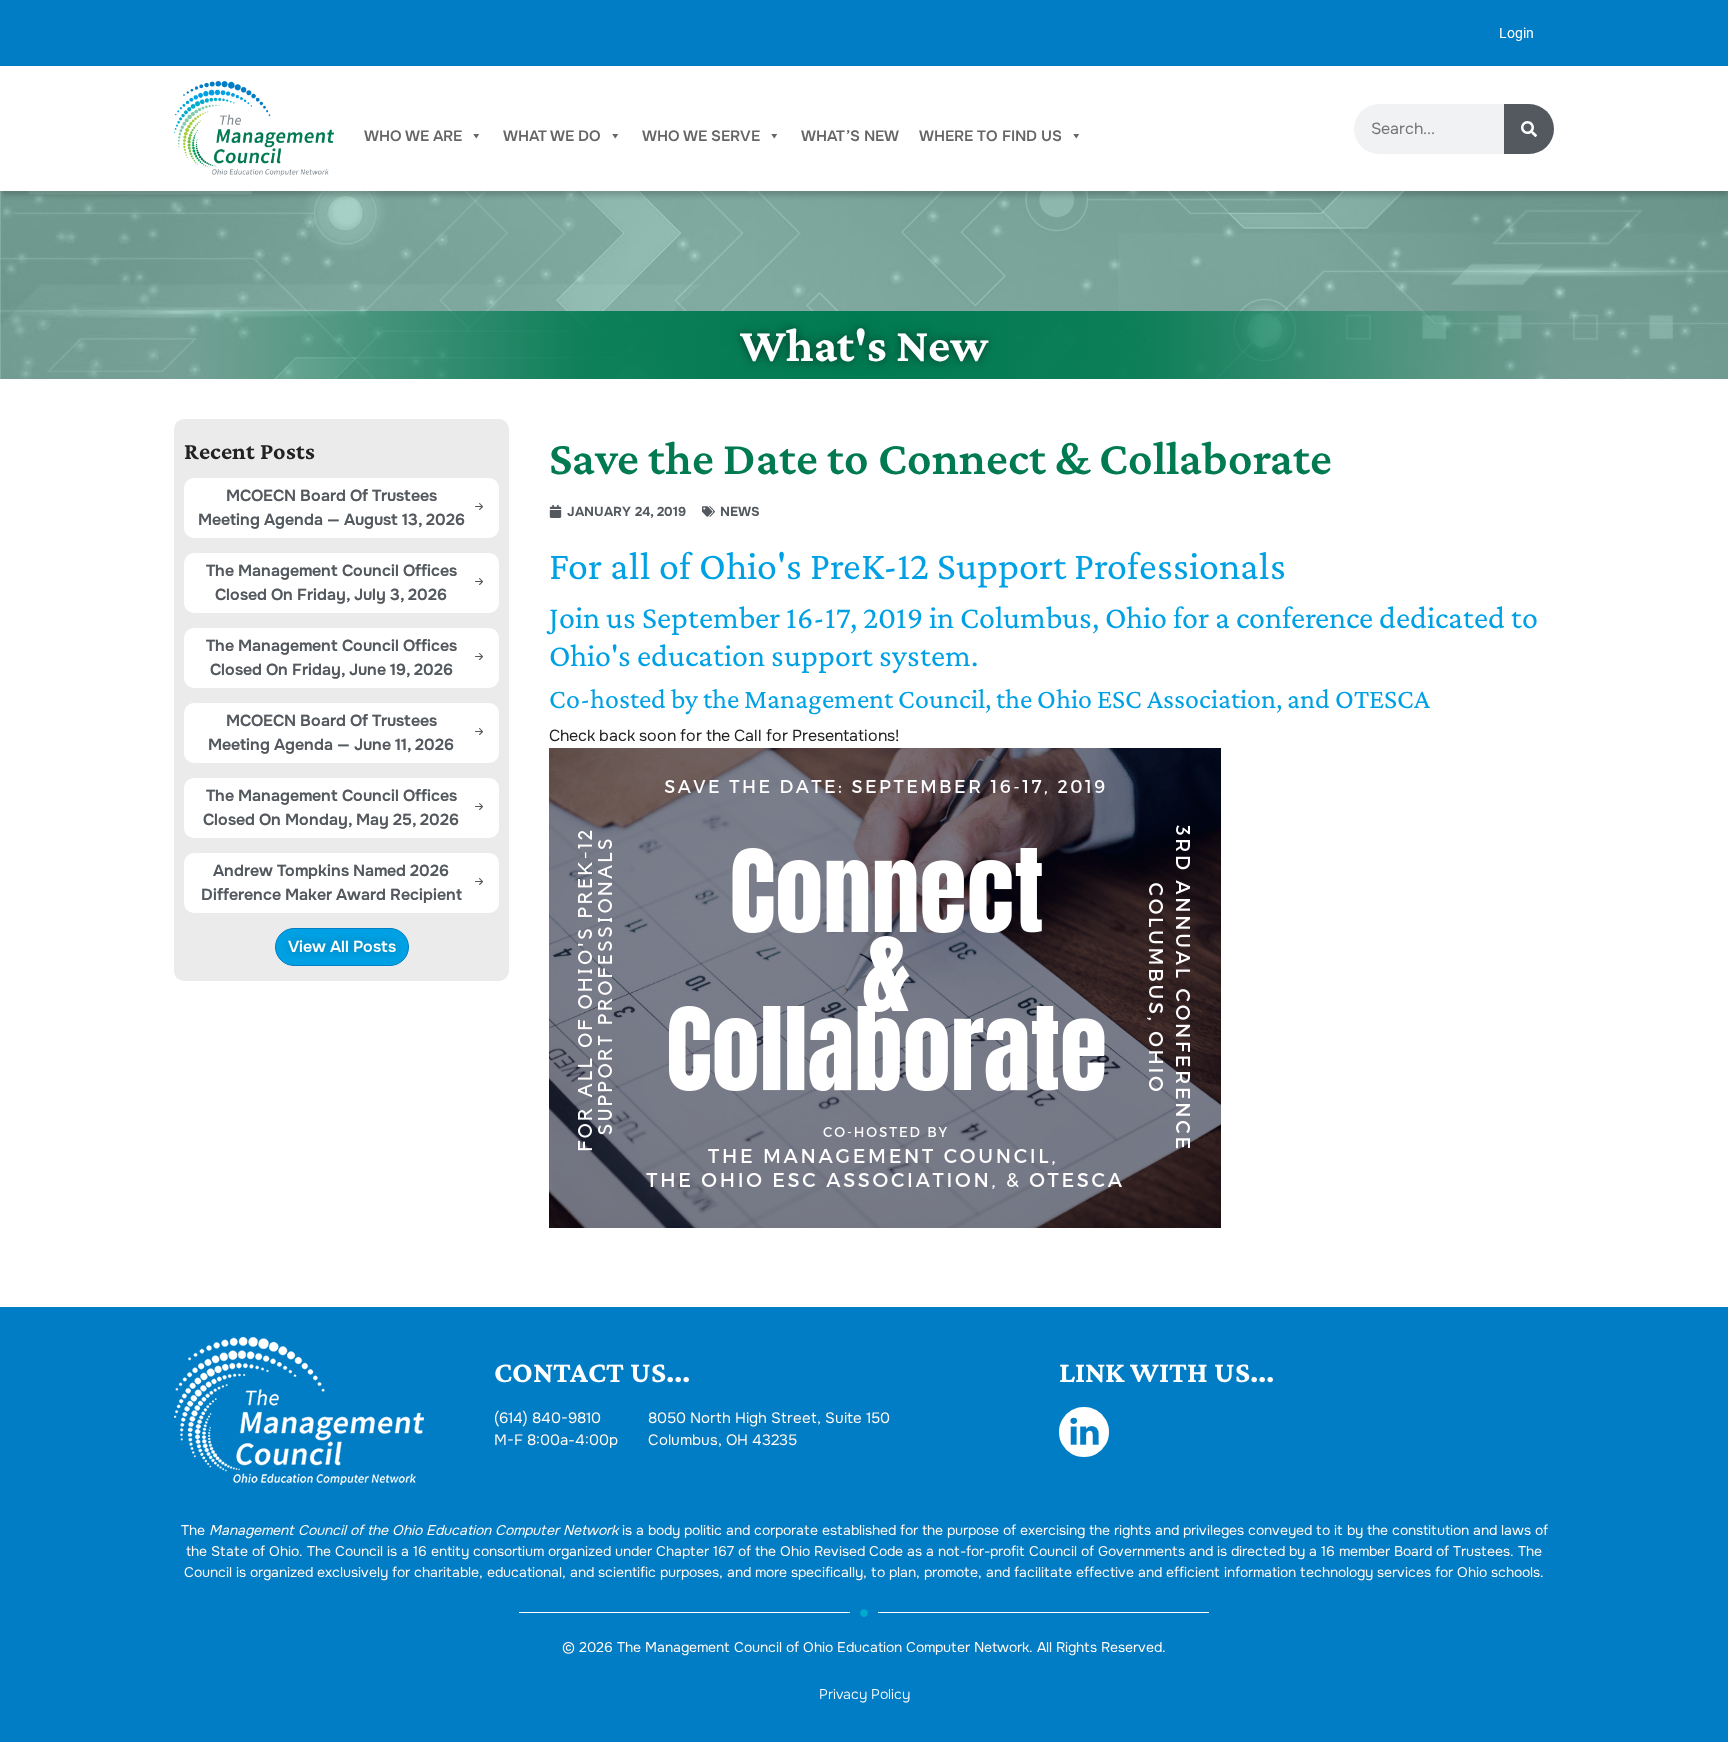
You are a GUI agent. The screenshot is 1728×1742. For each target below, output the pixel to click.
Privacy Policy (864, 1694)
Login (1516, 33)
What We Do (552, 136)
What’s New (850, 136)
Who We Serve (701, 136)
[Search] (1529, 129)
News (740, 511)
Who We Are (413, 136)
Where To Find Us (990, 136)
